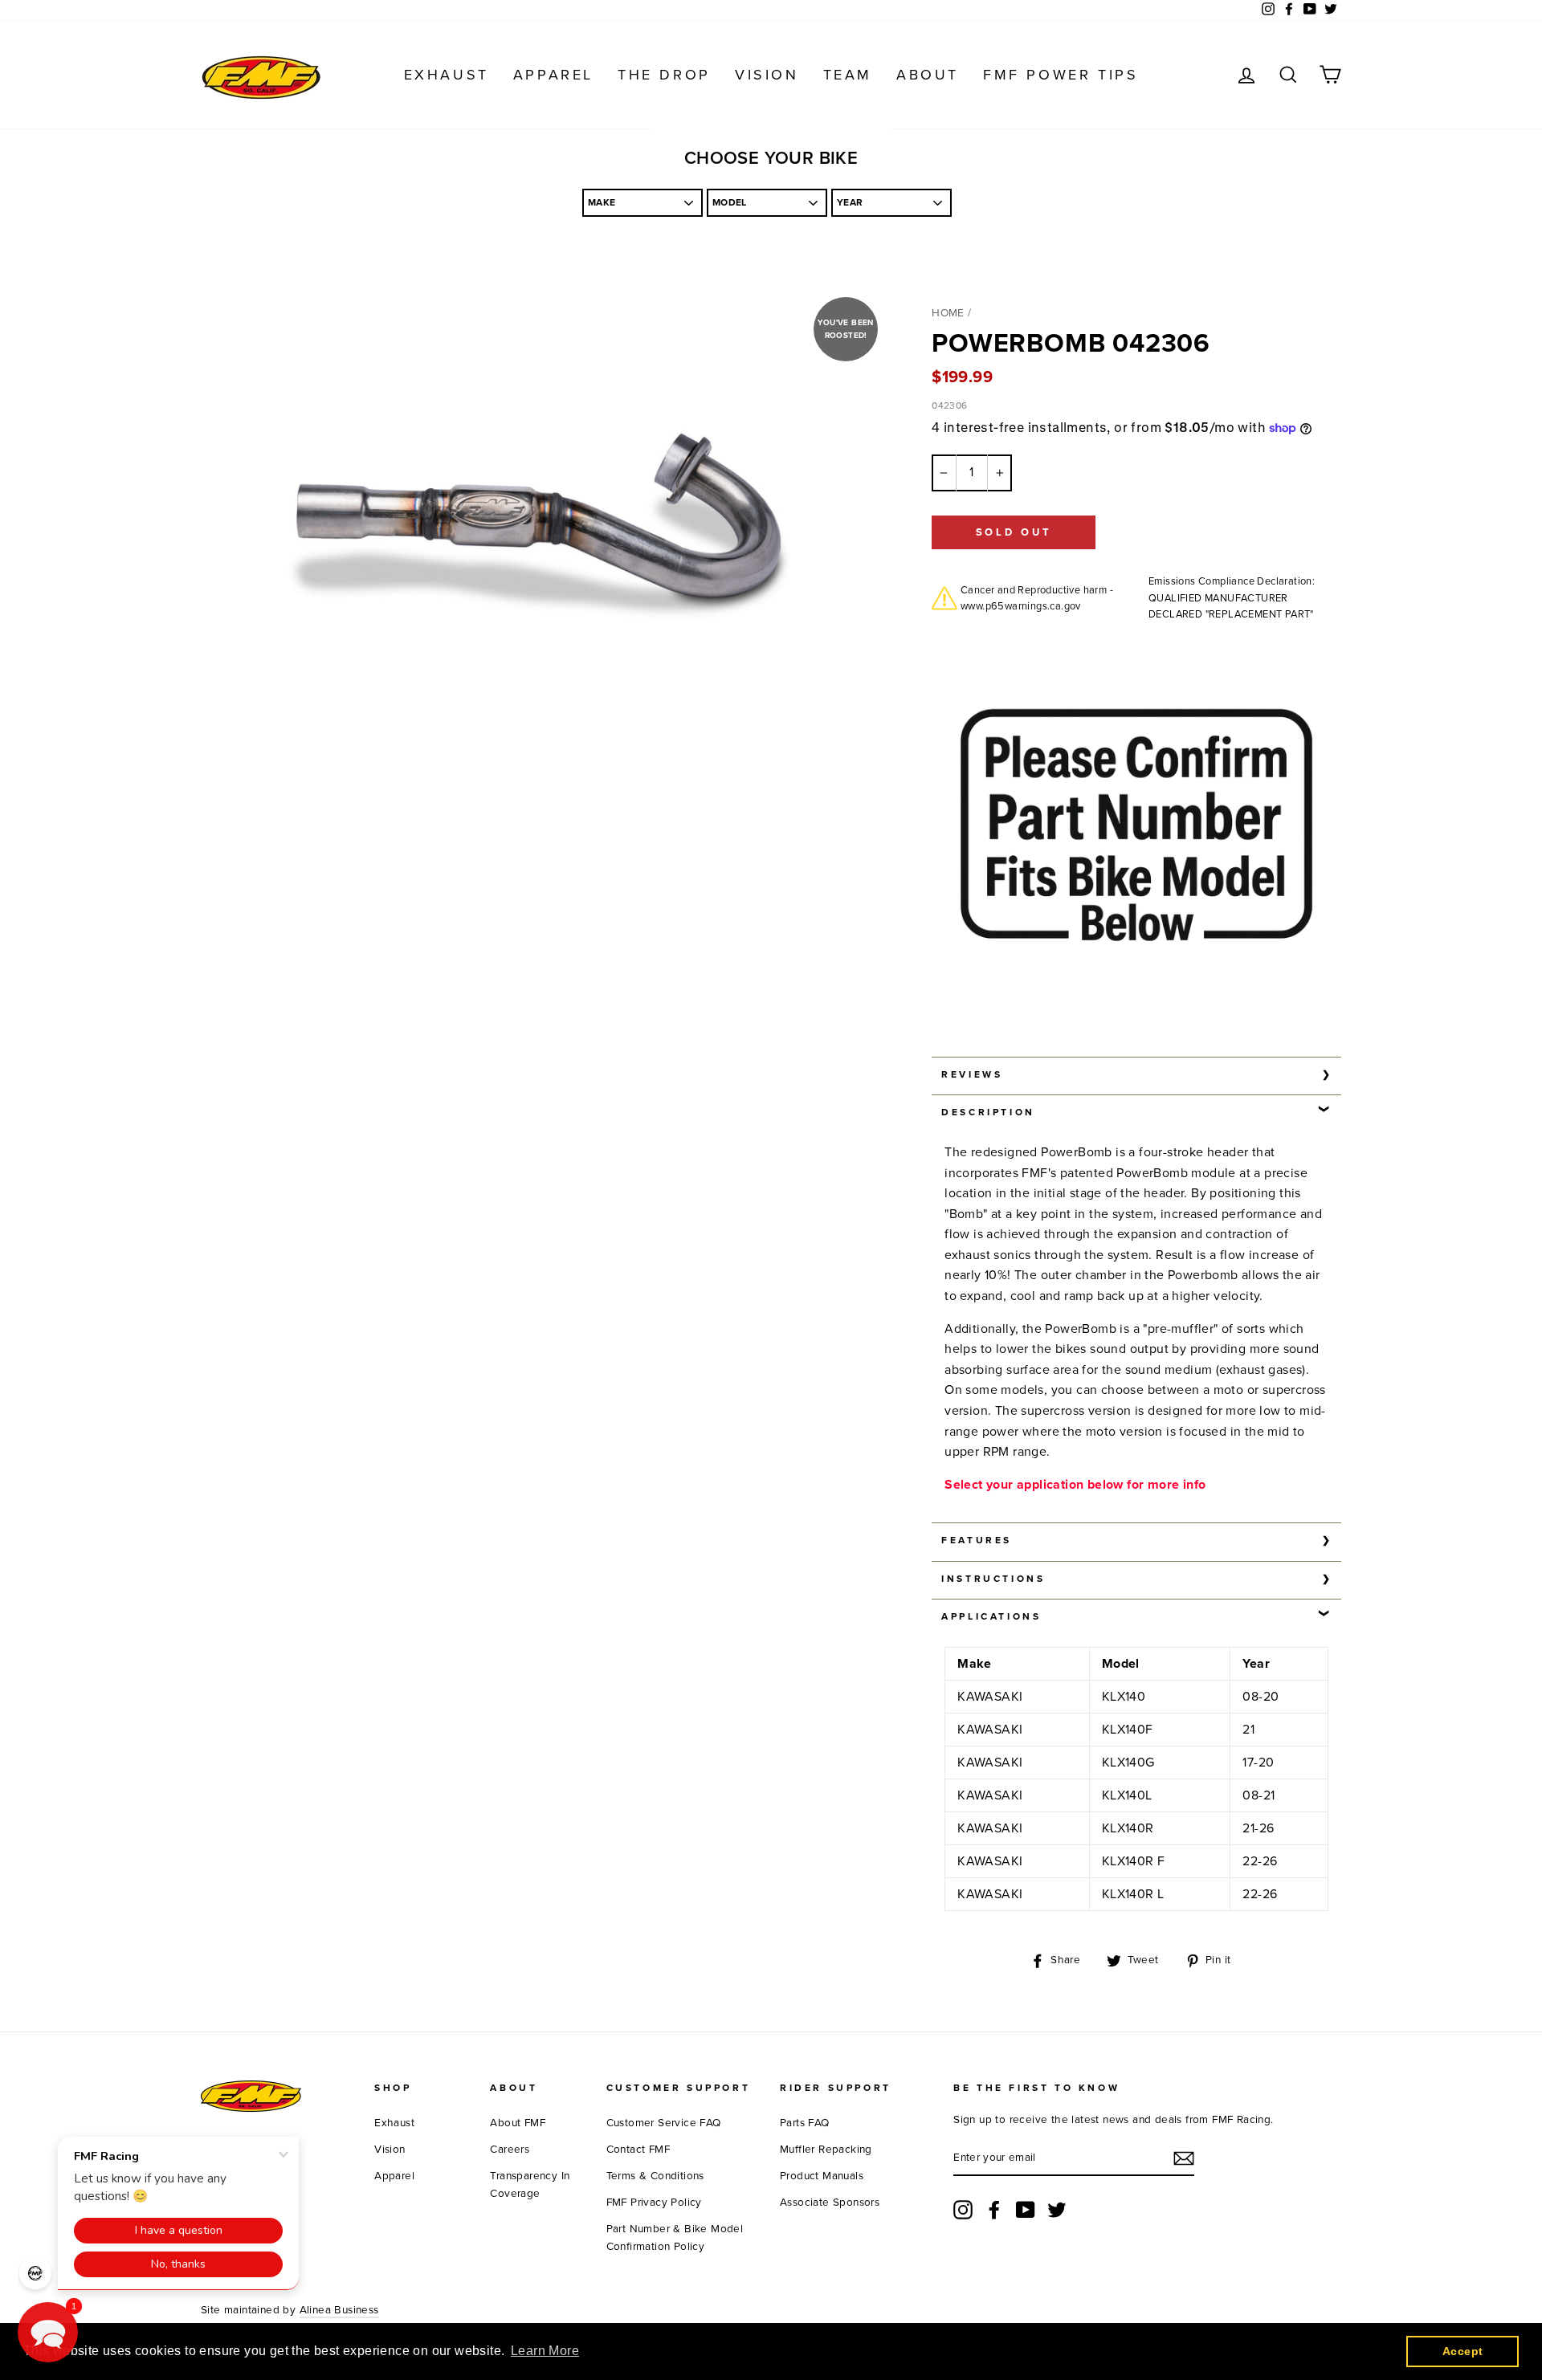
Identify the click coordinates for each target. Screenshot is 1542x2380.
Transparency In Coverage (530, 2185)
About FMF (518, 2123)
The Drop (664, 75)
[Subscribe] (1184, 2158)
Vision (767, 75)
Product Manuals (822, 2176)
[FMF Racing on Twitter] (1057, 2210)
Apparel (553, 75)
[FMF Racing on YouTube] (1026, 2210)
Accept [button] (1462, 2351)
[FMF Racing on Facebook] (994, 2210)
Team (848, 75)
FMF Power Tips (1061, 75)
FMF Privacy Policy (654, 2203)
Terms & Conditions (655, 2176)
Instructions (993, 1579)
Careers (510, 2150)
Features (977, 1540)
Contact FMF (638, 2150)
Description (988, 1112)
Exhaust (447, 75)
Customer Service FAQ (664, 2123)
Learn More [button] (545, 2351)
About (928, 75)
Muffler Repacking (826, 2150)
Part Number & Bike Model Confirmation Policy (675, 2238)
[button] (48, 2332)
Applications (991, 1616)
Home (948, 313)
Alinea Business (339, 2310)
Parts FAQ (805, 2123)
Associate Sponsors (830, 2203)
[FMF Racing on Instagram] (963, 2210)
